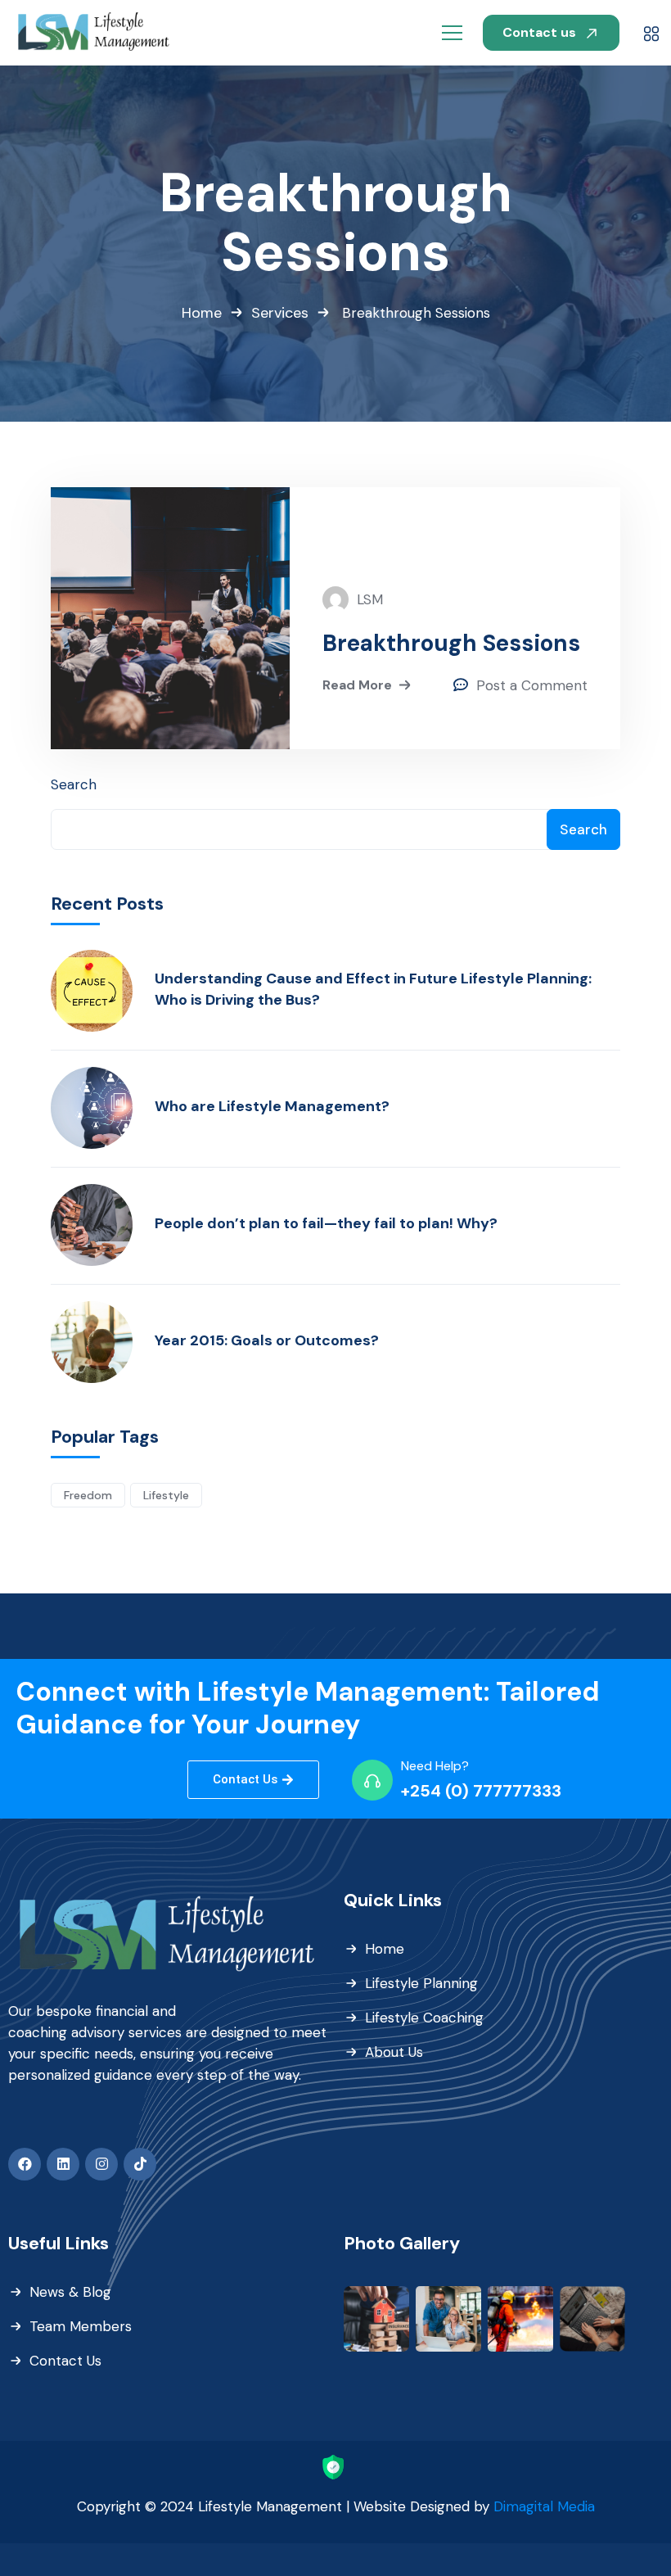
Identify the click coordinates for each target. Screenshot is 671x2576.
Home (202, 313)
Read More (357, 685)
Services (280, 313)
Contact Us (65, 2361)
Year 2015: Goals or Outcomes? (267, 1340)
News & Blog (70, 2292)
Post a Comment (532, 685)
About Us (394, 2052)
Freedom (88, 1495)
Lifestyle (166, 1495)
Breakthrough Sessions (451, 644)
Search (74, 784)
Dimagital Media (544, 2506)
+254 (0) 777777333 (481, 1791)
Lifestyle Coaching (424, 2018)
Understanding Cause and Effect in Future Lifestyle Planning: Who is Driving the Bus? (373, 989)
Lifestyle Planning (421, 1983)
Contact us (541, 32)
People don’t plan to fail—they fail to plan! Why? (326, 1223)
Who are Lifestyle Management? (272, 1106)
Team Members (81, 2326)
